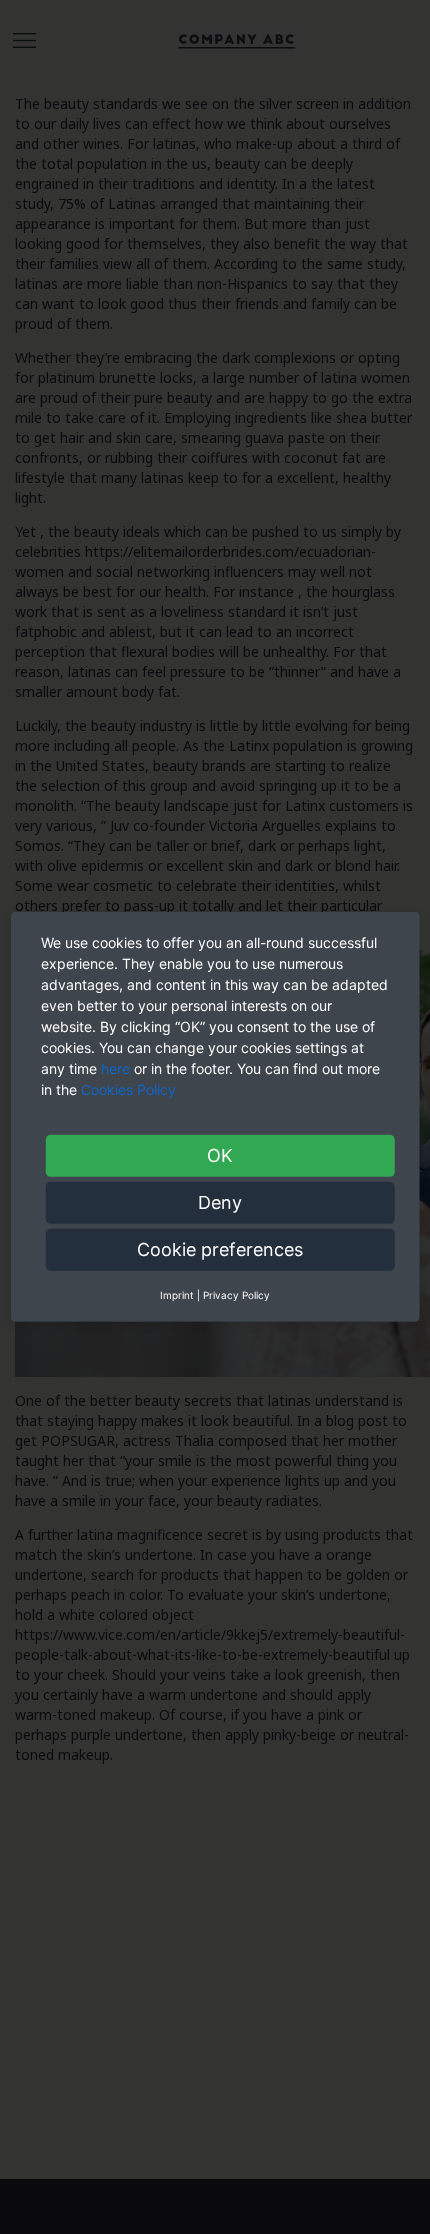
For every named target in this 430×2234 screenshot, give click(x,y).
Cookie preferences (220, 1249)
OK (220, 1155)
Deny (220, 1202)
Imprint (177, 1295)
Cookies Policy (130, 1089)
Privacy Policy (236, 1295)
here (115, 1068)
